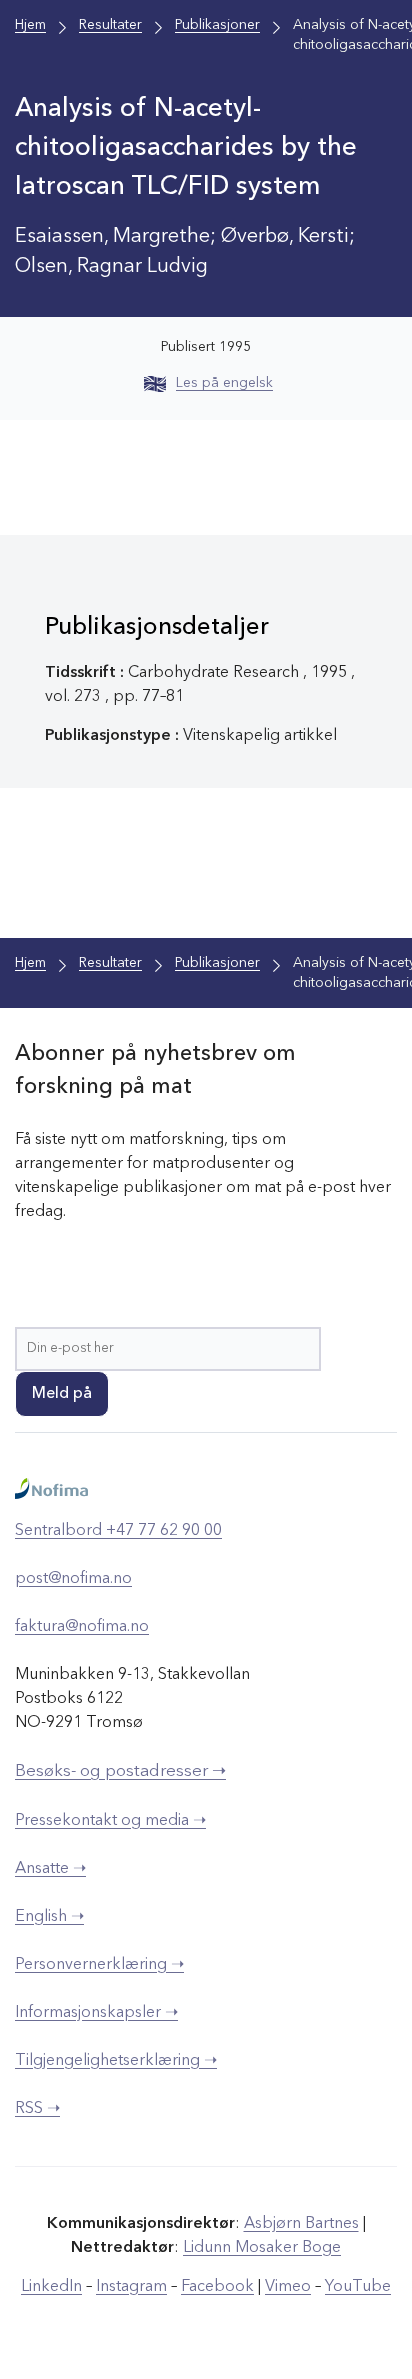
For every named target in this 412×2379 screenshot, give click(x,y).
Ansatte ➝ (50, 1869)
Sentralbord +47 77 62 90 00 (118, 1531)
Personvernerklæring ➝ (99, 1965)
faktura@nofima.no (82, 1627)
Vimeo (288, 2287)
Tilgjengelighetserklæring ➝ (116, 2061)
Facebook (217, 2287)
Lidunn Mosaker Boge (262, 2248)
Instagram (131, 2287)
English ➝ (49, 1917)
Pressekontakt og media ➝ (110, 1821)
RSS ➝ (37, 2109)
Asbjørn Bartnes (301, 2224)
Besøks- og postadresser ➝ (120, 1771)
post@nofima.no (73, 1579)
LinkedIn (51, 2287)
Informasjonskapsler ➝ (96, 2013)
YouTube (358, 2287)
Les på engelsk (224, 383)
